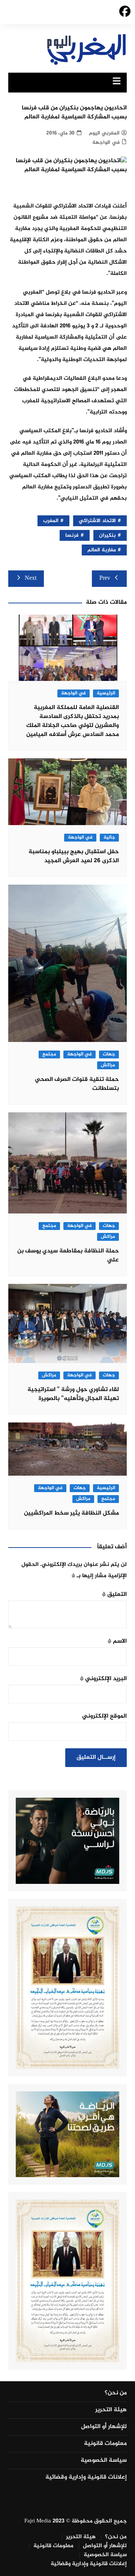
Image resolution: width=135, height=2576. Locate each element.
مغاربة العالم (102, 550)
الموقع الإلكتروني (104, 1716)
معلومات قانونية (105, 2444)
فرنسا (72, 535)
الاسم (117, 1641)
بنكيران (107, 535)
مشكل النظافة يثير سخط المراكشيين (71, 1513)
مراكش (108, 1065)
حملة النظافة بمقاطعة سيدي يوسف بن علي (68, 1256)
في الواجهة (106, 143)
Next (31, 578)
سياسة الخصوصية (104, 2461)
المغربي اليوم (104, 133)
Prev (105, 578)
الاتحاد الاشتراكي (97, 521)
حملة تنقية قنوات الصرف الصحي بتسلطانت (77, 1084)
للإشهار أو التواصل (104, 2427)
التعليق (114, 1595)
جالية (109, 838)
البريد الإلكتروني (103, 1679)
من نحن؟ (116, 2393)
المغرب (51, 521)
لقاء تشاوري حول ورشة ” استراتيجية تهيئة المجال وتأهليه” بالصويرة (73, 1394)
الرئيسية (106, 693)
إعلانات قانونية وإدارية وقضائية (86, 2477)
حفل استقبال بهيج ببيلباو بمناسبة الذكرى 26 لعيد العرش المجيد (74, 856)
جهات (109, 1054)
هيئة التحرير (111, 2410)
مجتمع (49, 1054)
